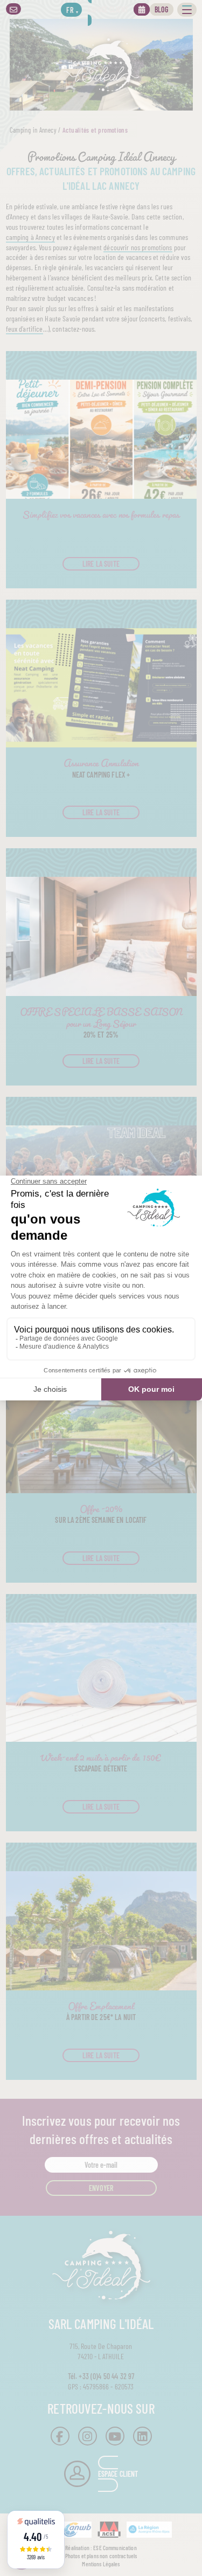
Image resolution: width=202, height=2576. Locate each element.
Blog (162, 9)
